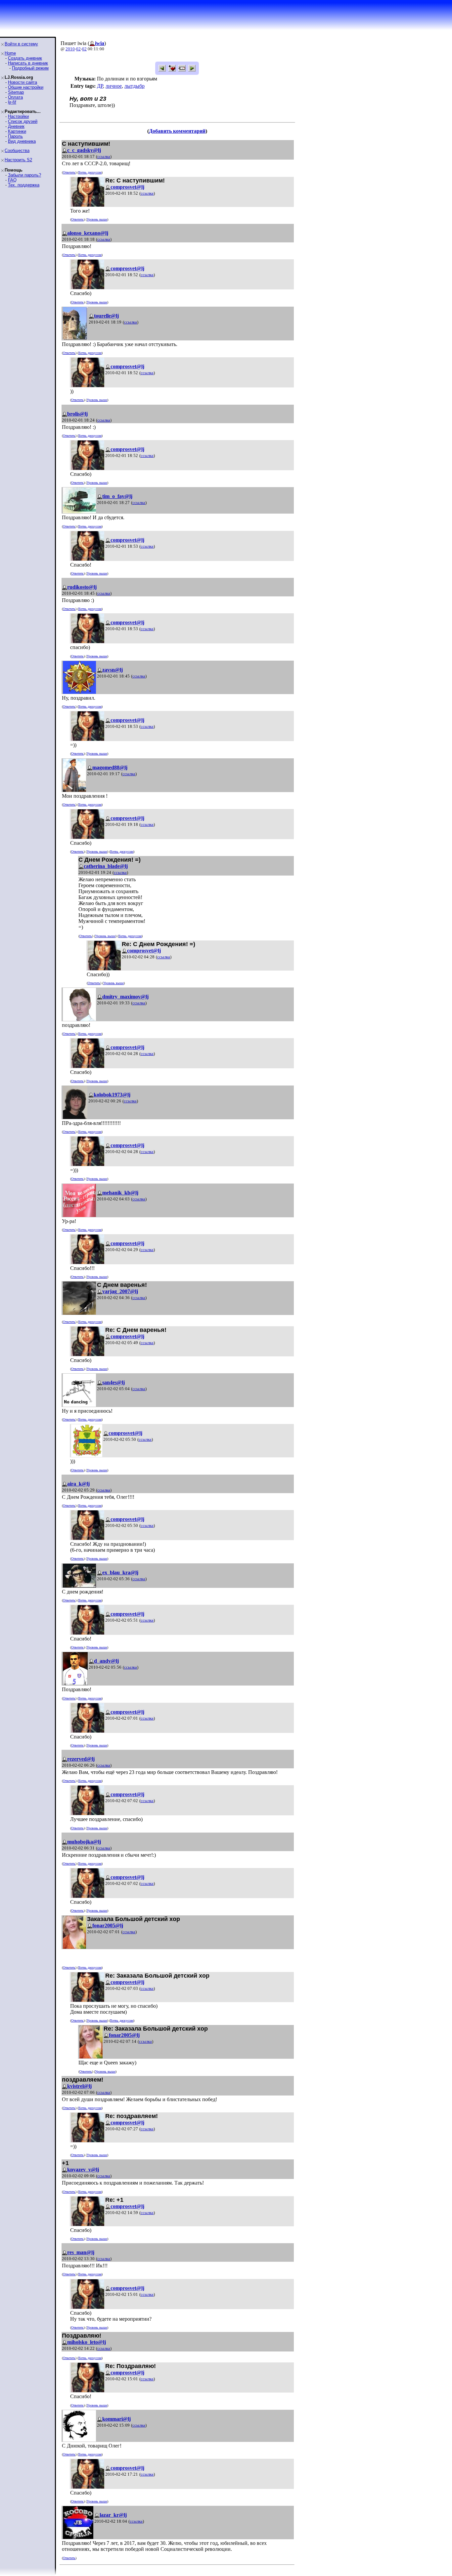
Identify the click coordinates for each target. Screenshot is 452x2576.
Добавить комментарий (177, 131)
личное (114, 86)
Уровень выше (97, 219)
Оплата (15, 97)
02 (78, 49)
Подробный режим (30, 68)
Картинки (17, 131)
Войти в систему (21, 44)
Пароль (15, 136)
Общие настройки (26, 87)
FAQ (12, 180)
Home (10, 53)
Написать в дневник (28, 63)
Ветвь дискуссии (90, 172)
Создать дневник (25, 58)
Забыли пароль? (24, 175)
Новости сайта (23, 82)
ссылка (104, 156)
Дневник (16, 126)
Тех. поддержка (24, 185)
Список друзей (23, 121)
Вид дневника (22, 141)
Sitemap (16, 92)
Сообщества (17, 151)
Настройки (18, 116)
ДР (100, 86)
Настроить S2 (18, 160)
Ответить (69, 172)
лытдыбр (135, 86)
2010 (70, 49)
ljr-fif (12, 102)
